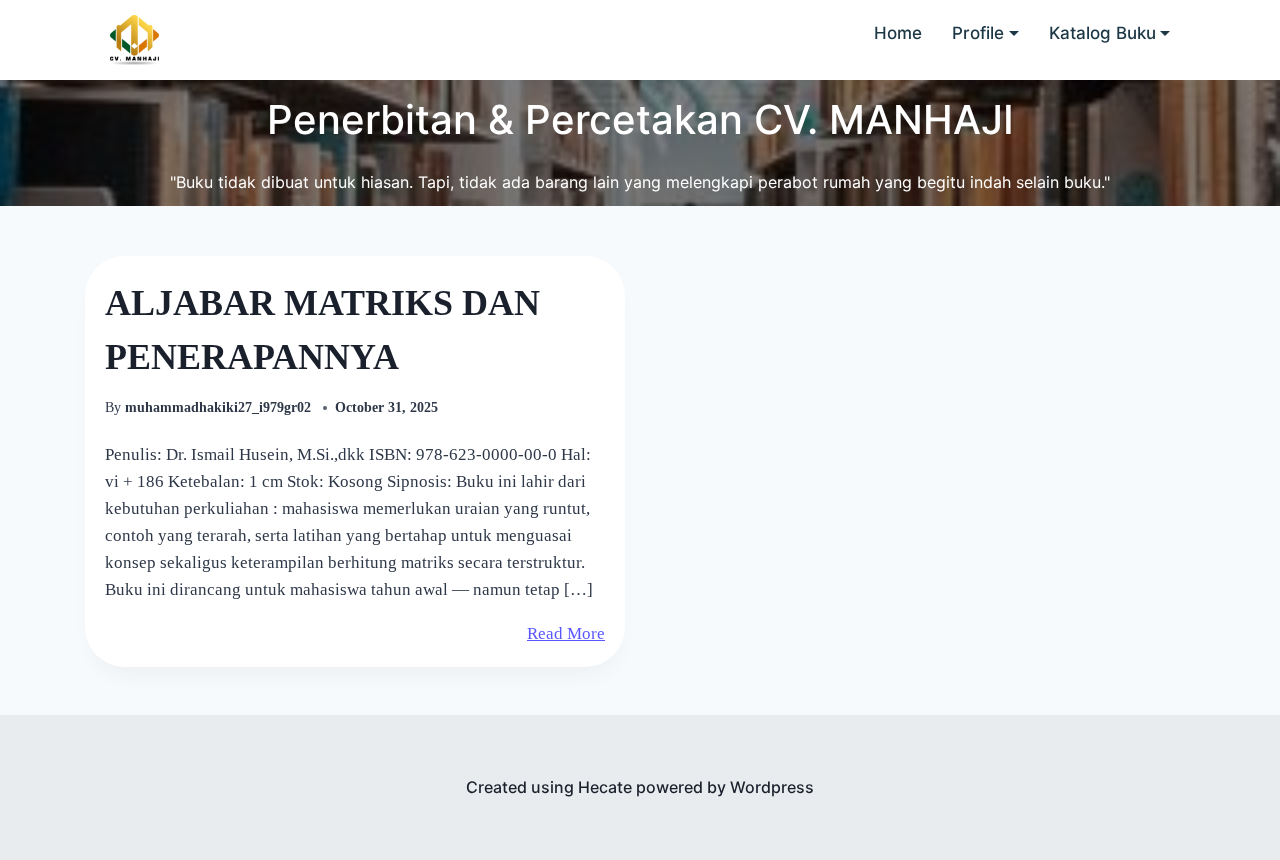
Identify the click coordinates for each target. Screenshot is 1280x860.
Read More (566, 633)
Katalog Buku (1102, 33)
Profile (978, 33)
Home (898, 33)
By (113, 407)
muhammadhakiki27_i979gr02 (220, 407)
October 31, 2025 (386, 407)
